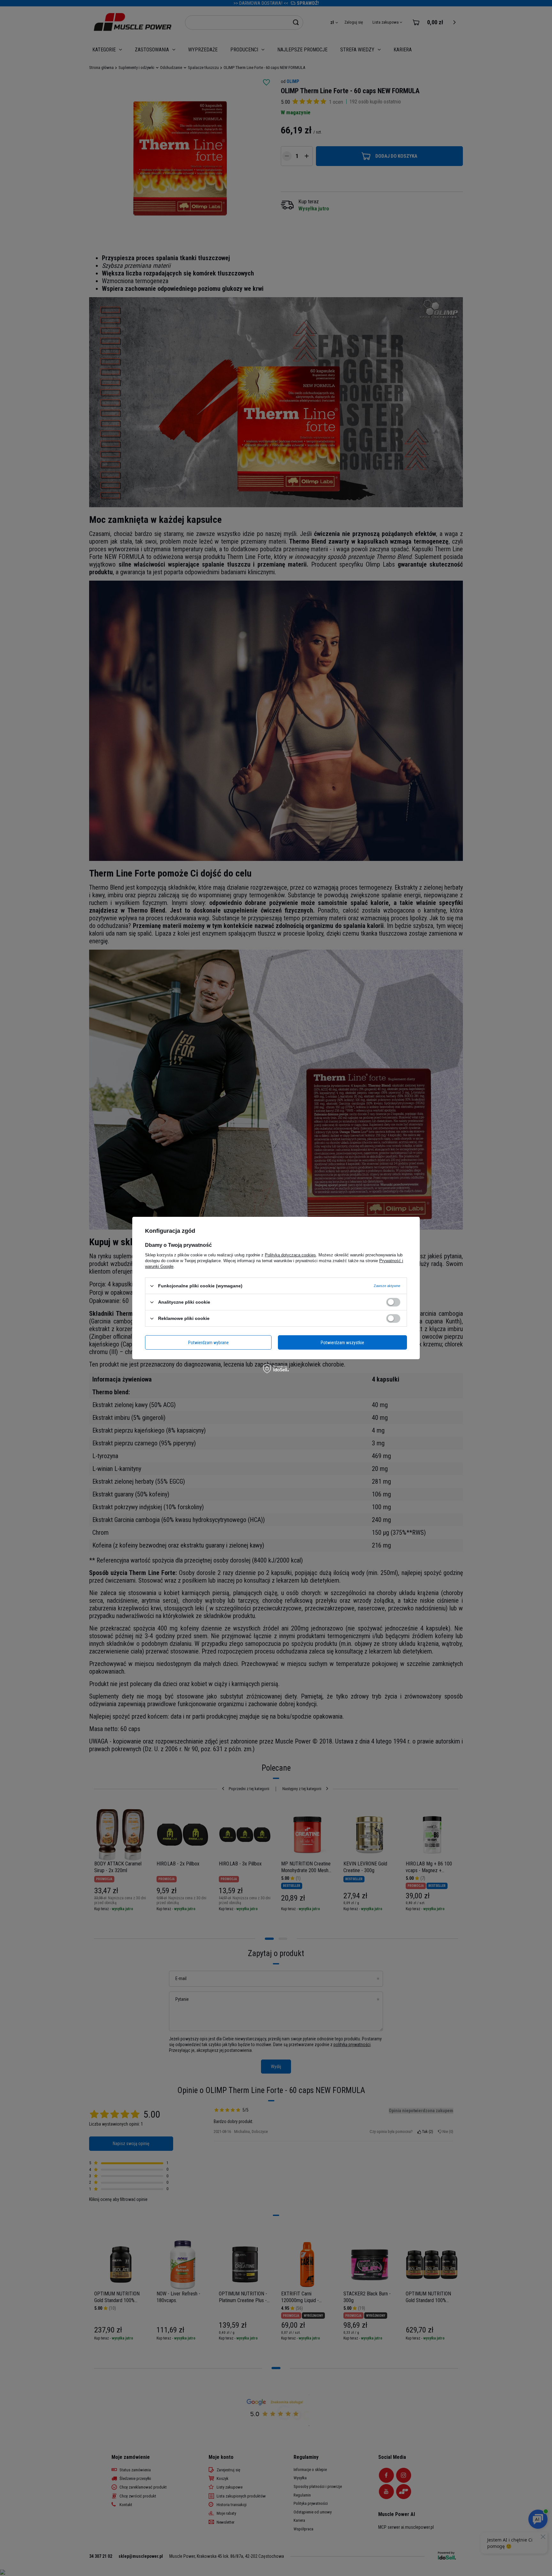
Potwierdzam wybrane (208, 1342)
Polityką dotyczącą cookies (290, 1255)
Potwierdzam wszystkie (342, 1342)
